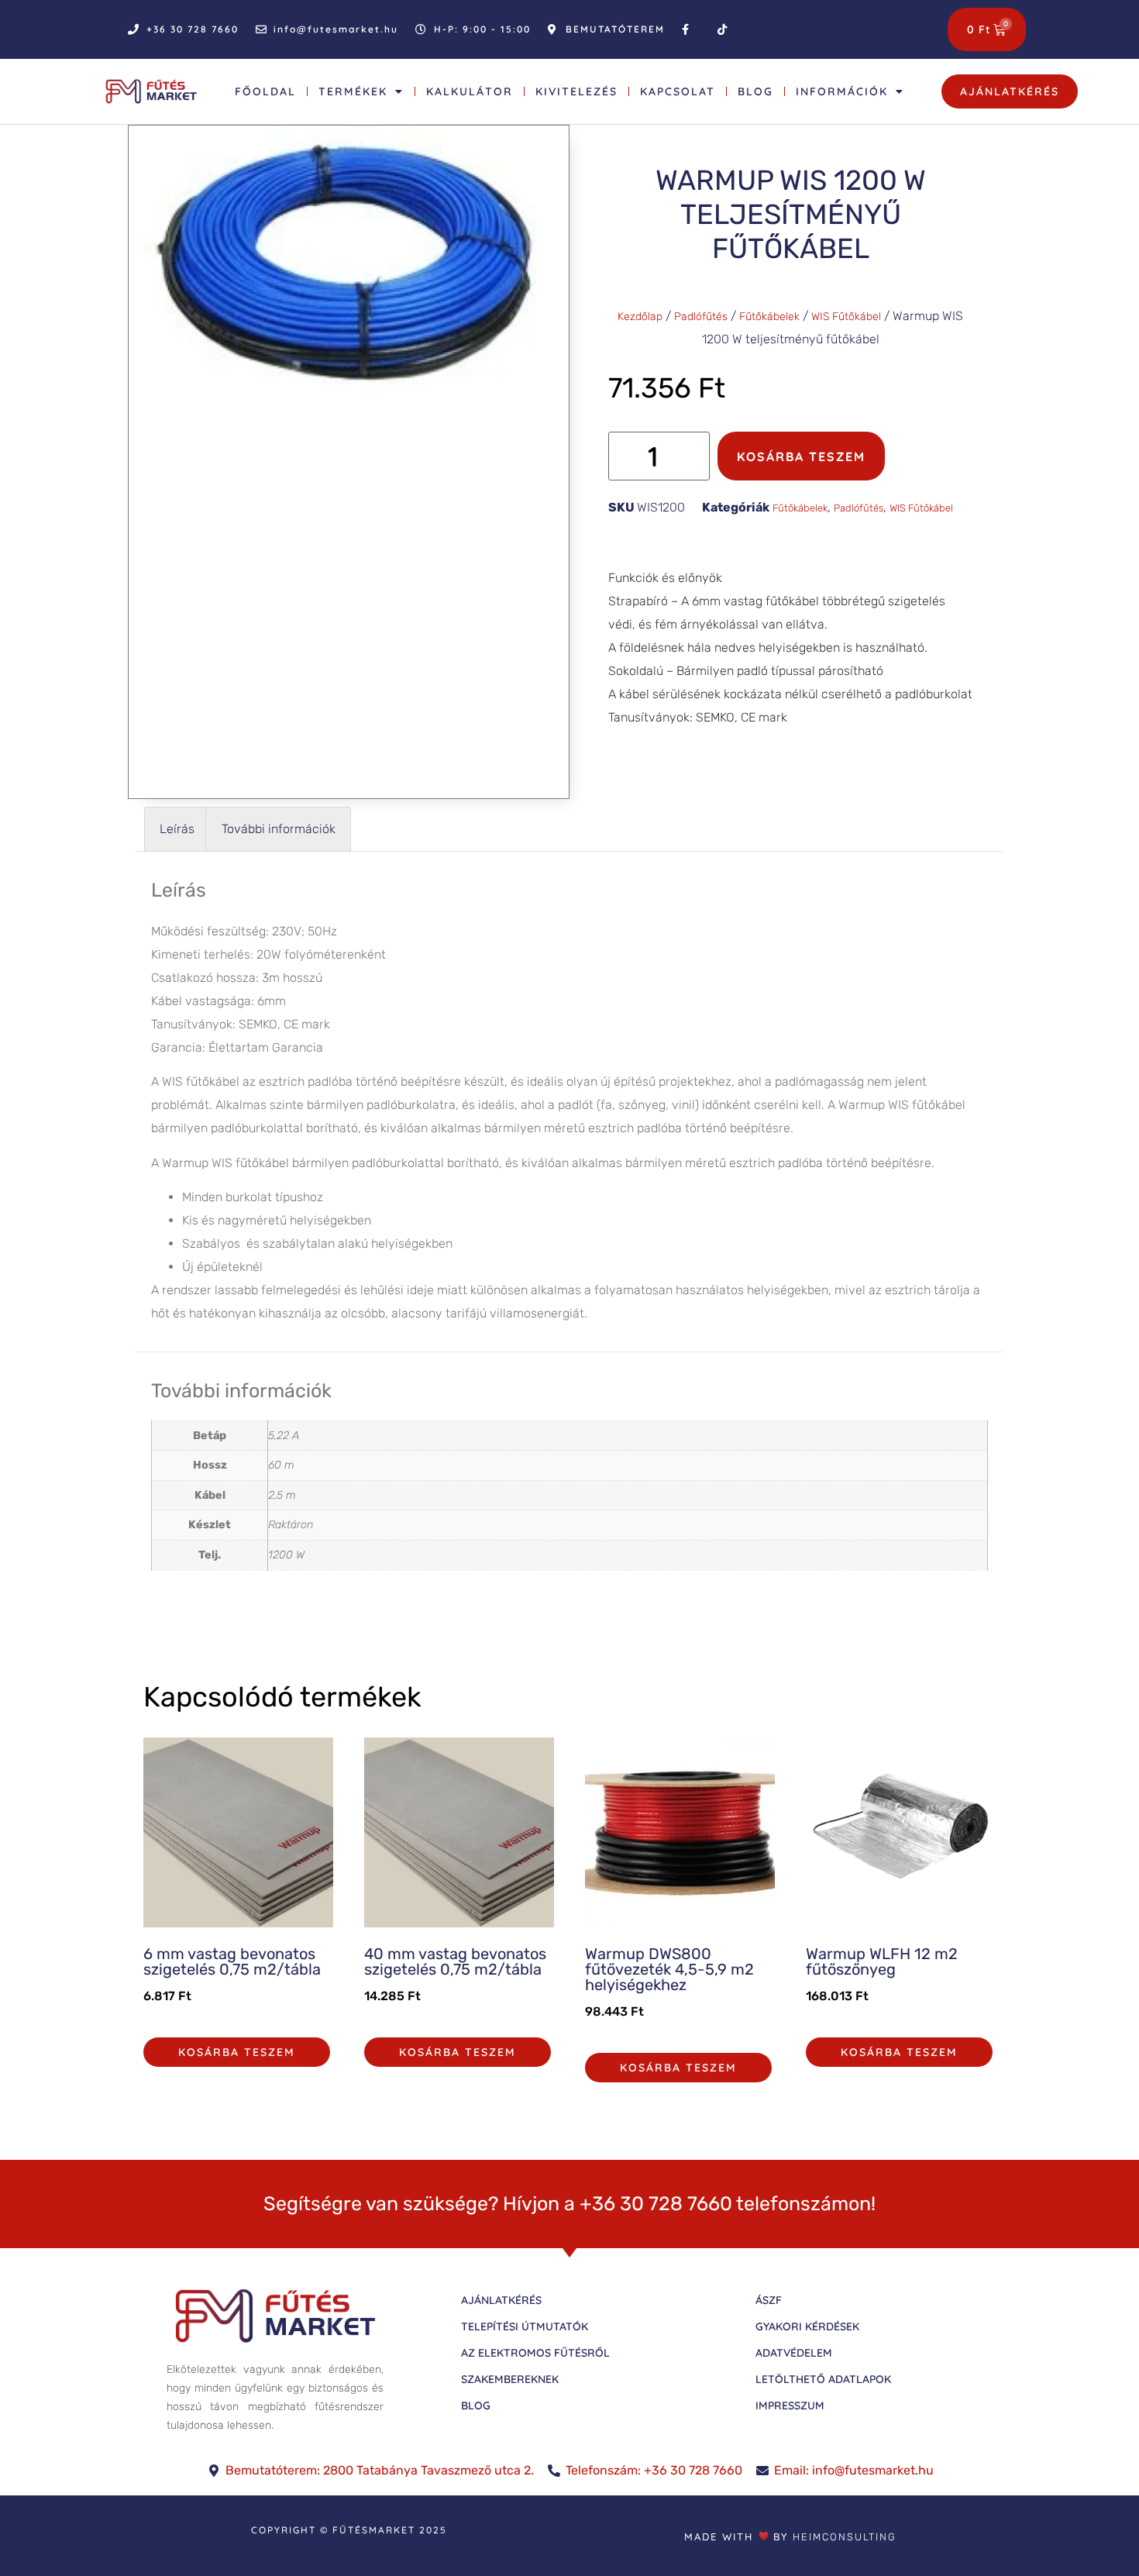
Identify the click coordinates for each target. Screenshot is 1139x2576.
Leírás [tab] (177, 829)
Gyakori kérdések (807, 2326)
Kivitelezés (576, 91)
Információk (842, 91)
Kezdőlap (640, 317)
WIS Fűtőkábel (846, 317)
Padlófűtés (701, 317)
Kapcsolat (678, 91)
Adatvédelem (794, 2353)
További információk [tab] (279, 829)
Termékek (353, 91)
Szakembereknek (510, 2379)
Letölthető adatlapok (823, 2379)
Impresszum (790, 2406)
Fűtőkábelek (769, 317)
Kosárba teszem (801, 456)
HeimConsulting (845, 2536)
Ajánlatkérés (501, 2300)
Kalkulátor (470, 91)
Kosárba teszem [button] (237, 2052)
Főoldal (265, 91)
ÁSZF (769, 2300)
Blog (755, 91)
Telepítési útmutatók (525, 2326)
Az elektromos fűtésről (535, 2353)
